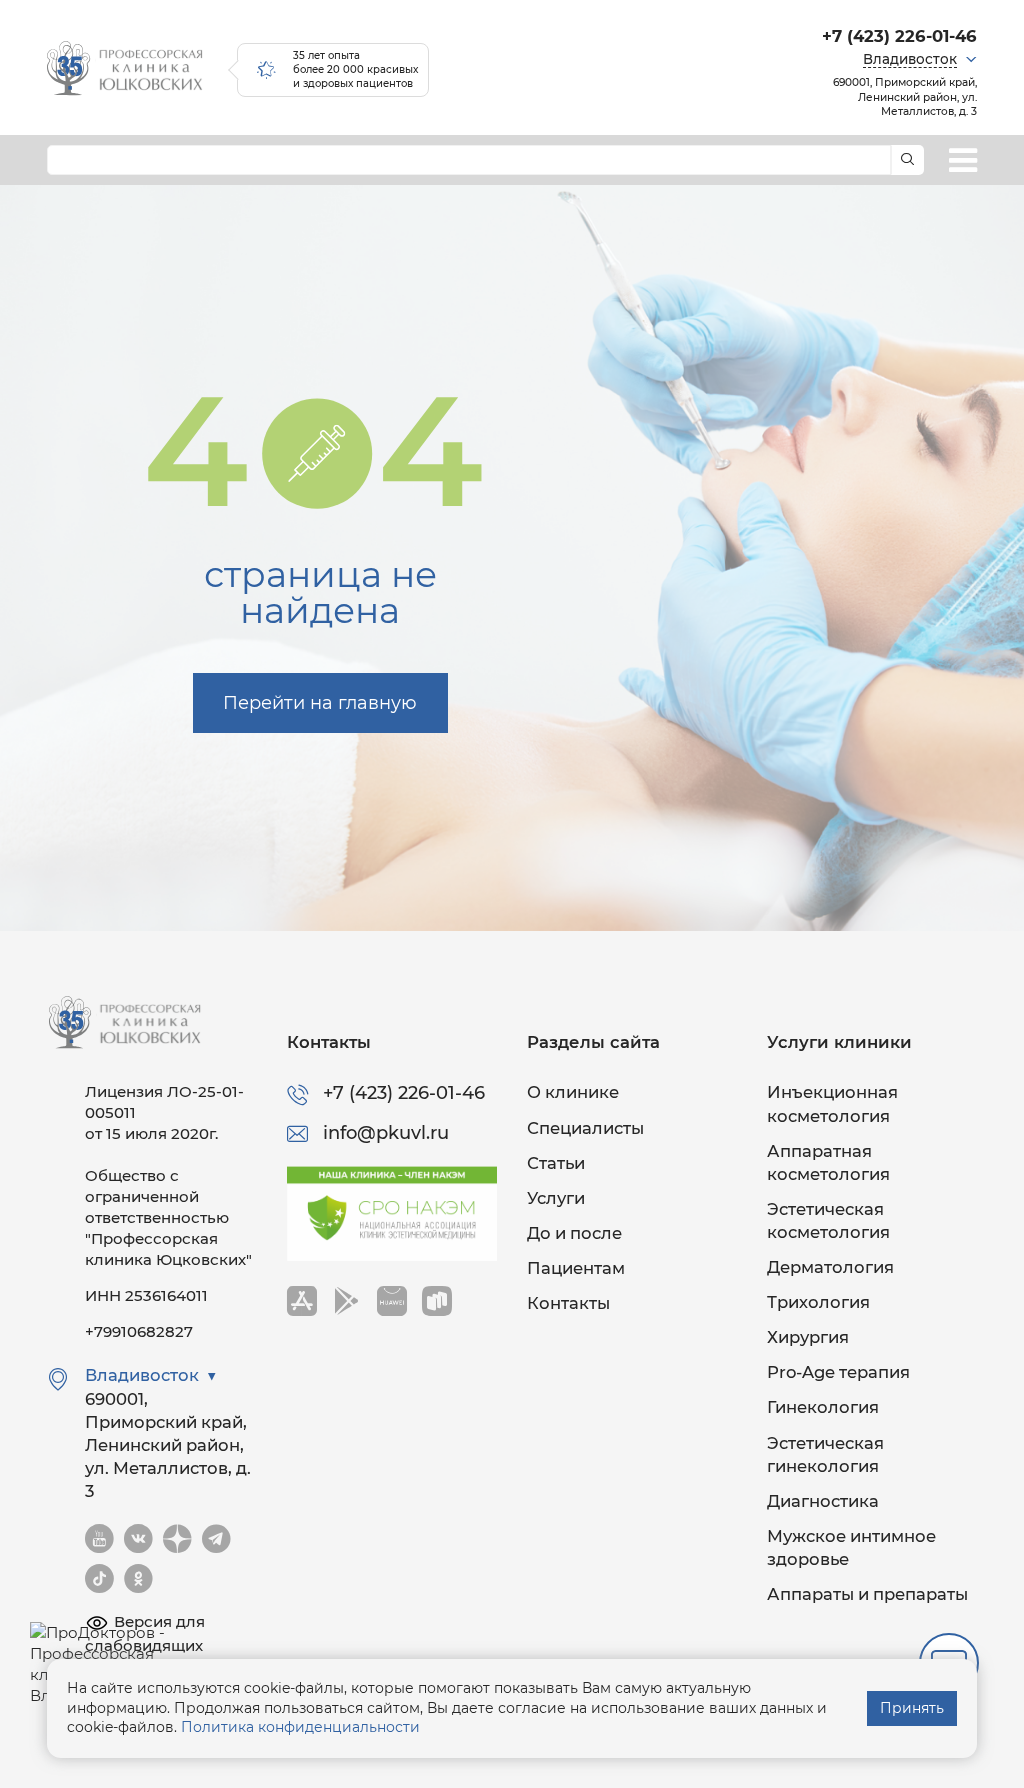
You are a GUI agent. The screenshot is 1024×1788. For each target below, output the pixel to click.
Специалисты (585, 1128)
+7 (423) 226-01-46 (899, 36)
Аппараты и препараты (867, 1594)
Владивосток (910, 59)
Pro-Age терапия (838, 1372)
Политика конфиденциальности (300, 1727)
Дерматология (830, 1267)
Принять (912, 1708)
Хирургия (808, 1337)
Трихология (818, 1302)
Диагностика (823, 1501)
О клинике (573, 1092)
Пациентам (576, 1268)
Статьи (556, 1163)
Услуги (556, 1198)
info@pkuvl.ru (386, 1133)
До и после (574, 1233)
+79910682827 (139, 1331)
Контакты (568, 1303)
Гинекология (823, 1407)
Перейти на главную (320, 703)
